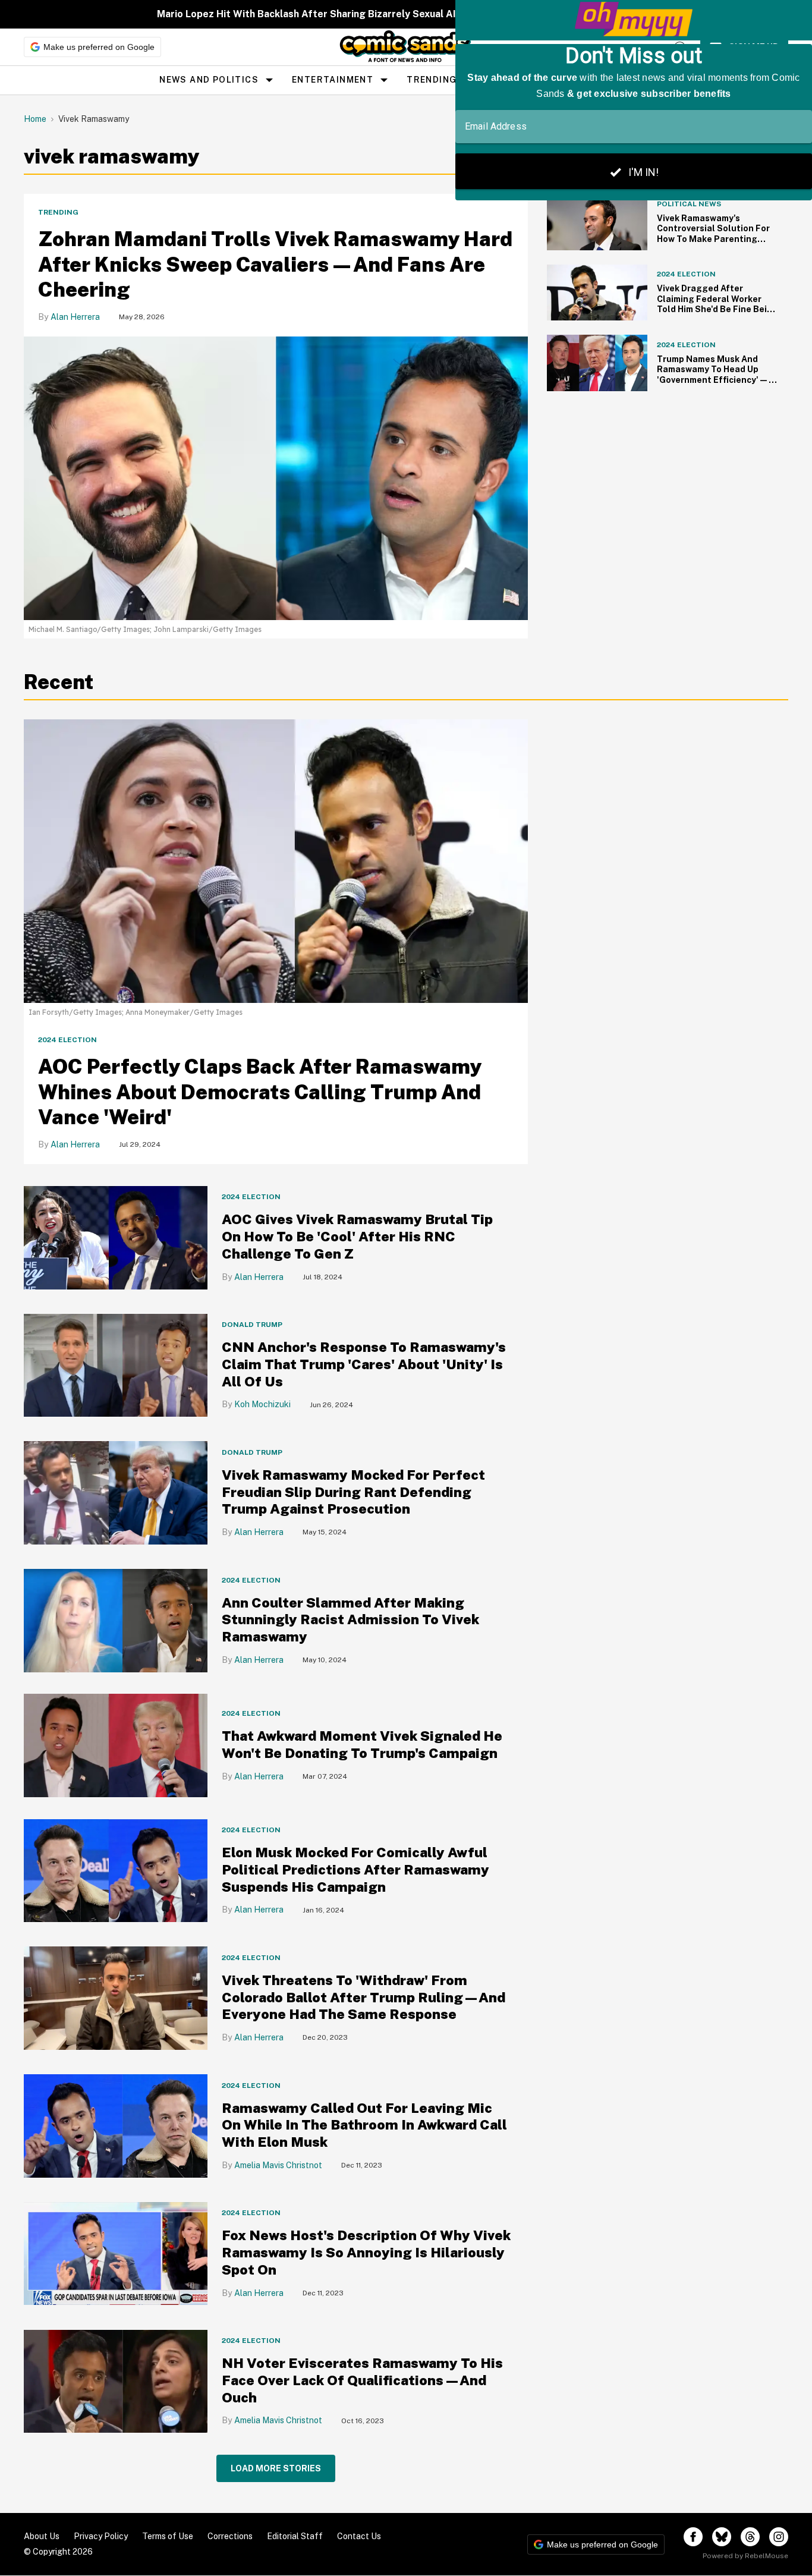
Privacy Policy (101, 2536)
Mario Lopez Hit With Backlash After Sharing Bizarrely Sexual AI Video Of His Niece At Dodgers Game (394, 14)
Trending (432, 80)
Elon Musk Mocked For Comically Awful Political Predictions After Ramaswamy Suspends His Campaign (355, 1869)
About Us (42, 2536)
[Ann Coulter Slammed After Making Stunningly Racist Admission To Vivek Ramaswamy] (116, 1620)
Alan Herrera (75, 317)
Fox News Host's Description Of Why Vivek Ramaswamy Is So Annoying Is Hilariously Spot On (366, 2252)
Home (35, 119)
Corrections (230, 2536)
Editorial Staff (295, 2536)
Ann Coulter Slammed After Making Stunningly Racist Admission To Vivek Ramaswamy (350, 1620)
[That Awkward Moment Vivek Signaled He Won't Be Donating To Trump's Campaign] (116, 1745)
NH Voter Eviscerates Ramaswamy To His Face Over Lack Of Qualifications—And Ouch (362, 2380)
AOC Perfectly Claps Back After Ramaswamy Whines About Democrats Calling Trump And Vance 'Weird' (260, 1092)
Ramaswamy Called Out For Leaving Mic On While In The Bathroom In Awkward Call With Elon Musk (364, 2125)
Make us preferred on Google (99, 47)
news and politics (209, 80)
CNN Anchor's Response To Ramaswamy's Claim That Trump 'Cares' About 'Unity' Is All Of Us (364, 1364)
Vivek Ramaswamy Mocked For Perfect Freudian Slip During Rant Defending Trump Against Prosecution (353, 1492)
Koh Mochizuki (262, 1404)
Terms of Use (168, 2536)
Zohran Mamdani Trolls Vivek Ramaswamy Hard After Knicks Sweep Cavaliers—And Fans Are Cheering (275, 264)
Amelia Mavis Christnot (278, 2165)
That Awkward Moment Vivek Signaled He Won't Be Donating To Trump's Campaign (362, 1744)
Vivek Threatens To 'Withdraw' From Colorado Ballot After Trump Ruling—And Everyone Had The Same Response (363, 1997)
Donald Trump (252, 1325)
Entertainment (333, 80)
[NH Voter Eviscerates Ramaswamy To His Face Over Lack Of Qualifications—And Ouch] (116, 2381)
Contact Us (359, 2536)
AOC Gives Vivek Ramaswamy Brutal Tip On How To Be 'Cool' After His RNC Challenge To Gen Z (357, 1236)
